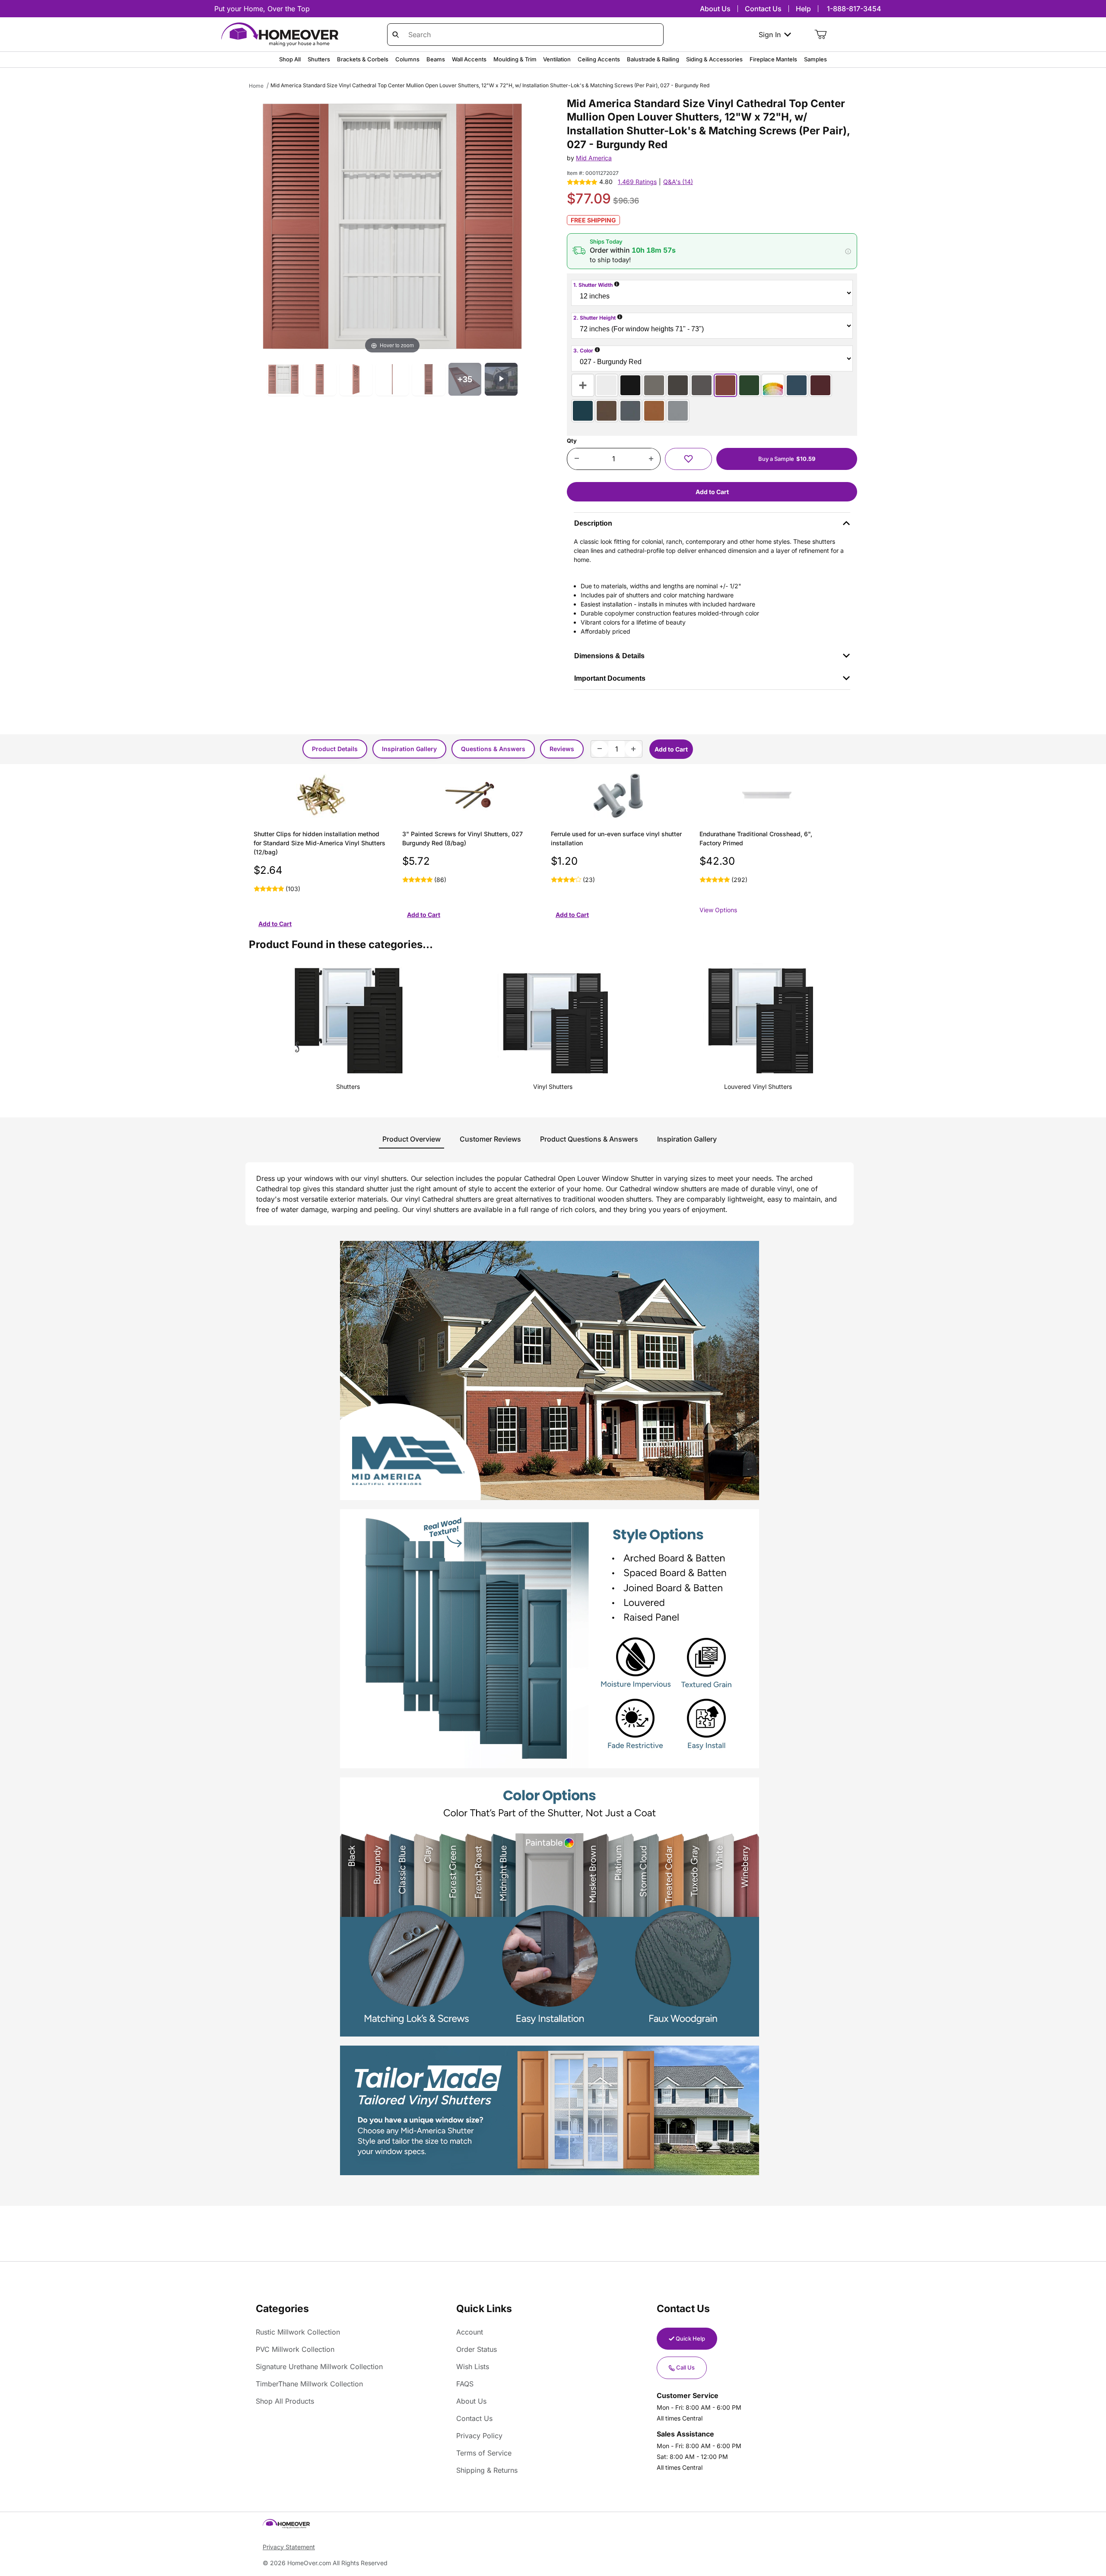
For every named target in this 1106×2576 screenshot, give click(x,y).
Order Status (477, 2349)
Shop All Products (285, 2401)
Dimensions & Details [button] (609, 656)
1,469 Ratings (637, 182)
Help (803, 9)
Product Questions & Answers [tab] (589, 1139)
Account (470, 2332)
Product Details (335, 749)
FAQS (465, 2384)
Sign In (770, 35)
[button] (712, 251)
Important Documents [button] (610, 678)
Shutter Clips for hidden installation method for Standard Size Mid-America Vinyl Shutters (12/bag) (319, 843)
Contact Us (763, 9)
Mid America (594, 158)
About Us (715, 9)
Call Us (685, 2367)
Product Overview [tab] (412, 1139)
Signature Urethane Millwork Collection (319, 2367)
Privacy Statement (289, 2547)
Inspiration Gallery (409, 749)
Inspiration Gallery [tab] (687, 1139)
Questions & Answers (493, 749)
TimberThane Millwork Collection (309, 2384)
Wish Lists (473, 2367)
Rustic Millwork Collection (298, 2332)
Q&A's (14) (678, 182)
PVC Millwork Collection (295, 2349)
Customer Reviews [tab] (490, 1139)
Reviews (562, 749)
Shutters (348, 1087)
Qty (572, 441)
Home (256, 86)
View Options (718, 910)
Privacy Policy (479, 2436)
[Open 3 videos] (501, 379)
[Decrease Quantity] (577, 459)
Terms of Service (484, 2453)
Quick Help (690, 2338)
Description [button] (593, 523)
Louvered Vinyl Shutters (758, 1087)
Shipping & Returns (487, 2470)
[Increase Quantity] (651, 459)
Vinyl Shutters (553, 1087)
